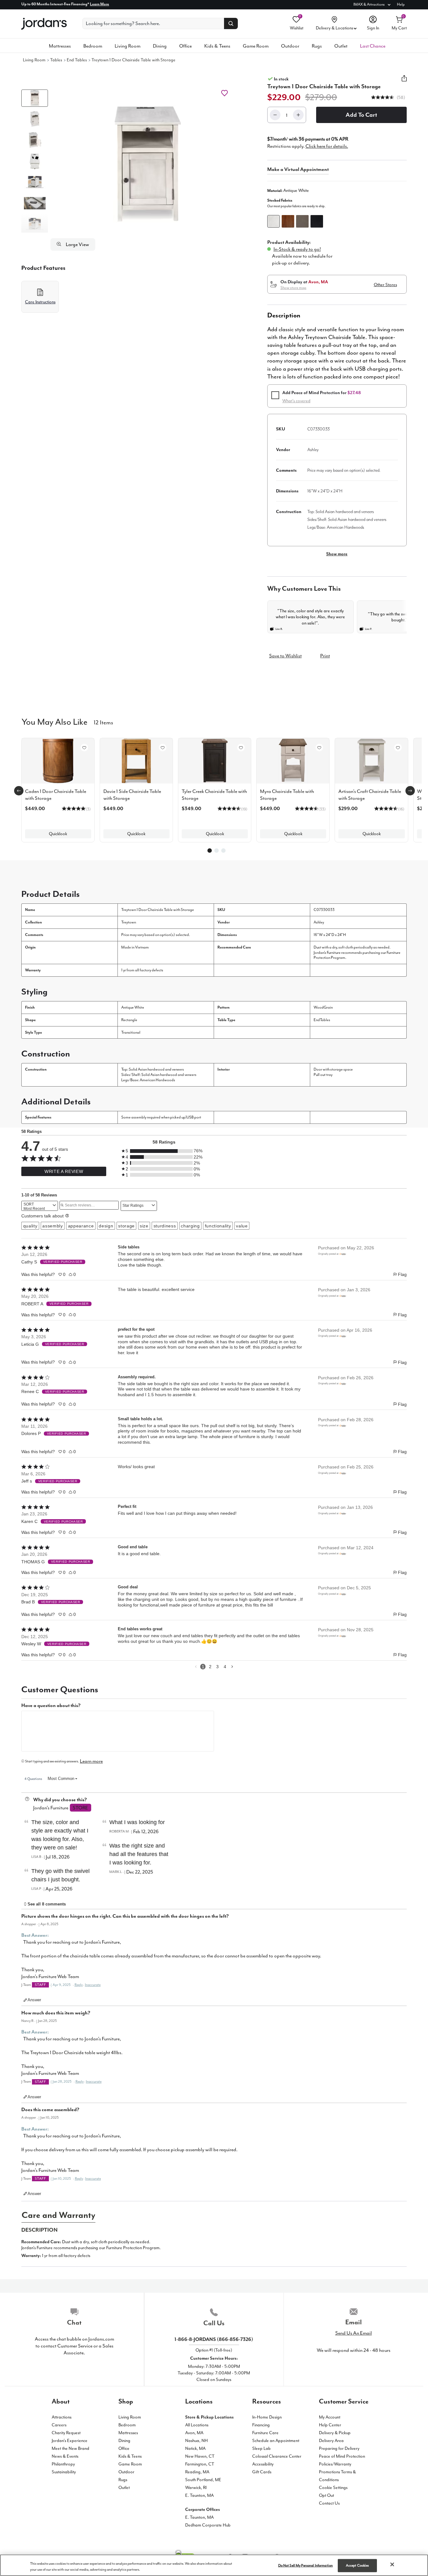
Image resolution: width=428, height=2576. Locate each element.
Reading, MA (197, 2472)
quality (30, 1226)
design (106, 1226)
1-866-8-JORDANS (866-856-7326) (214, 2339)
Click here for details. (327, 146)
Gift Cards (262, 2472)
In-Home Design (267, 2417)
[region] (214, 2565)
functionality (218, 1226)
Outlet (341, 46)
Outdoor (290, 46)
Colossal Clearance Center (277, 2456)
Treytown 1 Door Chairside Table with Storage (133, 60)
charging (190, 1226)
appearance (81, 1226)
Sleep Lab (261, 2448)
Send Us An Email (354, 2333)
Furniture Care (265, 2433)
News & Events (65, 2456)
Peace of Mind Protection (342, 2456)
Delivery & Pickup (335, 2433)
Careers (59, 2425)
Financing (261, 2425)
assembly (52, 1226)
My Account (330, 2417)
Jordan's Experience (70, 2441)
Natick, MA (195, 2448)
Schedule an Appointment (276, 2441)
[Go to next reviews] (232, 1666)
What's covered (296, 401)
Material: (288, 190)
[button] (147, 164)
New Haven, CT (200, 2456)
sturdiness (165, 1226)
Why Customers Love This (304, 589)
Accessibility (263, 2464)
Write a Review (64, 1171)
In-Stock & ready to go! (297, 249)
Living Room (128, 46)
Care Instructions (40, 302)
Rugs (317, 46)
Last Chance (373, 46)
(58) (400, 98)
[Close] (392, 2564)
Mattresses (60, 46)
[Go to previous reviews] (196, 1666)
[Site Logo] (44, 24)
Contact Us (329, 2503)
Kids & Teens (217, 46)
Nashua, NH (196, 2441)
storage (126, 1226)
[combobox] (40, 1206)
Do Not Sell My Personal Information (306, 2566)
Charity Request (66, 2433)
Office (185, 46)
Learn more (91, 1761)
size (144, 1226)
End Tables (77, 60)
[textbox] (118, 1731)
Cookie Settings (333, 2488)
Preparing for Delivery (339, 2448)
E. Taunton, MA (199, 2495)
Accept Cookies (358, 2566)
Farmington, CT (200, 2464)
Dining (160, 46)
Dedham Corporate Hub (208, 2525)
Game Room (256, 46)
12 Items (103, 722)
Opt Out (326, 2495)
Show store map (293, 288)
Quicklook (58, 834)
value (242, 1226)
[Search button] (231, 23)
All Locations (197, 2425)
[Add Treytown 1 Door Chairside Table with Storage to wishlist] (224, 93)
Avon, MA (194, 2433)
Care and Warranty (58, 2215)
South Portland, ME (203, 2480)
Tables (56, 60)
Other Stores (385, 285)
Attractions (62, 2417)
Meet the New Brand (70, 2448)
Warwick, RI (196, 2488)
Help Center (330, 2425)
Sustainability (64, 2472)
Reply (79, 1985)
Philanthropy (63, 2464)
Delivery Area (331, 2441)
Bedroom (93, 46)
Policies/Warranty (335, 2464)
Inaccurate (93, 1985)
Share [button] (404, 82)
